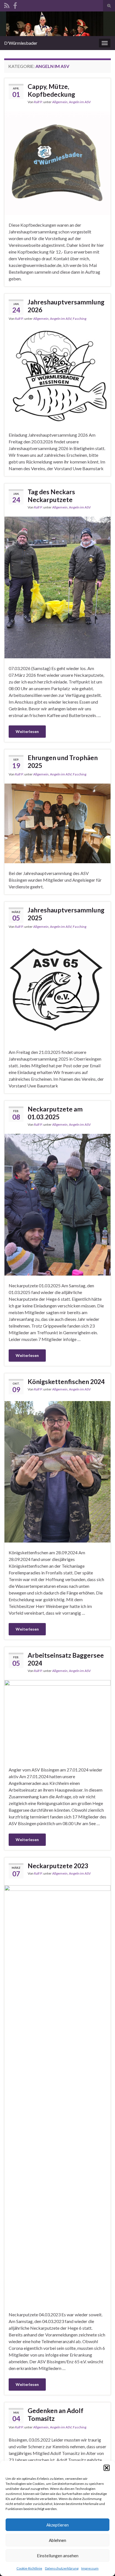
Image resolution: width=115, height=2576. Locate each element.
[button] (107, 2468)
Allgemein (60, 102)
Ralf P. (38, 102)
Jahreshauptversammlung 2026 (66, 306)
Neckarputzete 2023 (58, 1866)
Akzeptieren (57, 2525)
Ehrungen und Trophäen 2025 (63, 761)
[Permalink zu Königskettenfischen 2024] (57, 1471)
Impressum (90, 2568)
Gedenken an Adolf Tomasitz (56, 2414)
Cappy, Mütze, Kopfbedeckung (51, 90)
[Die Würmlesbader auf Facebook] (15, 5)
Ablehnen (57, 2540)
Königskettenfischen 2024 (66, 1382)
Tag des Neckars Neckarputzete (51, 496)
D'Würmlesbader (21, 43)
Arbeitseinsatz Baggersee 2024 (66, 1659)
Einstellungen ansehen (58, 2556)
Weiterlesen (27, 731)
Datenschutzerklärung (62, 2568)
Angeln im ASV (80, 102)
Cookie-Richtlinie (29, 2568)
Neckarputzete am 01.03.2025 (55, 1113)
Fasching (80, 319)
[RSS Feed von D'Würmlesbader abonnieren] (7, 5)
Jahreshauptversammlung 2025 (66, 914)
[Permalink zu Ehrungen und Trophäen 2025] (57, 823)
